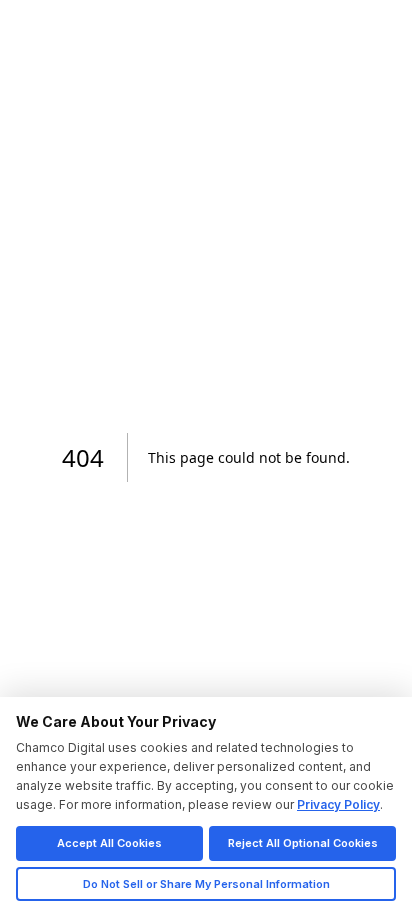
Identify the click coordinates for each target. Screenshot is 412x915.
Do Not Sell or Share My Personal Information (206, 884)
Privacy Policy (338, 804)
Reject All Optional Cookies (303, 843)
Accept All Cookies (109, 843)
